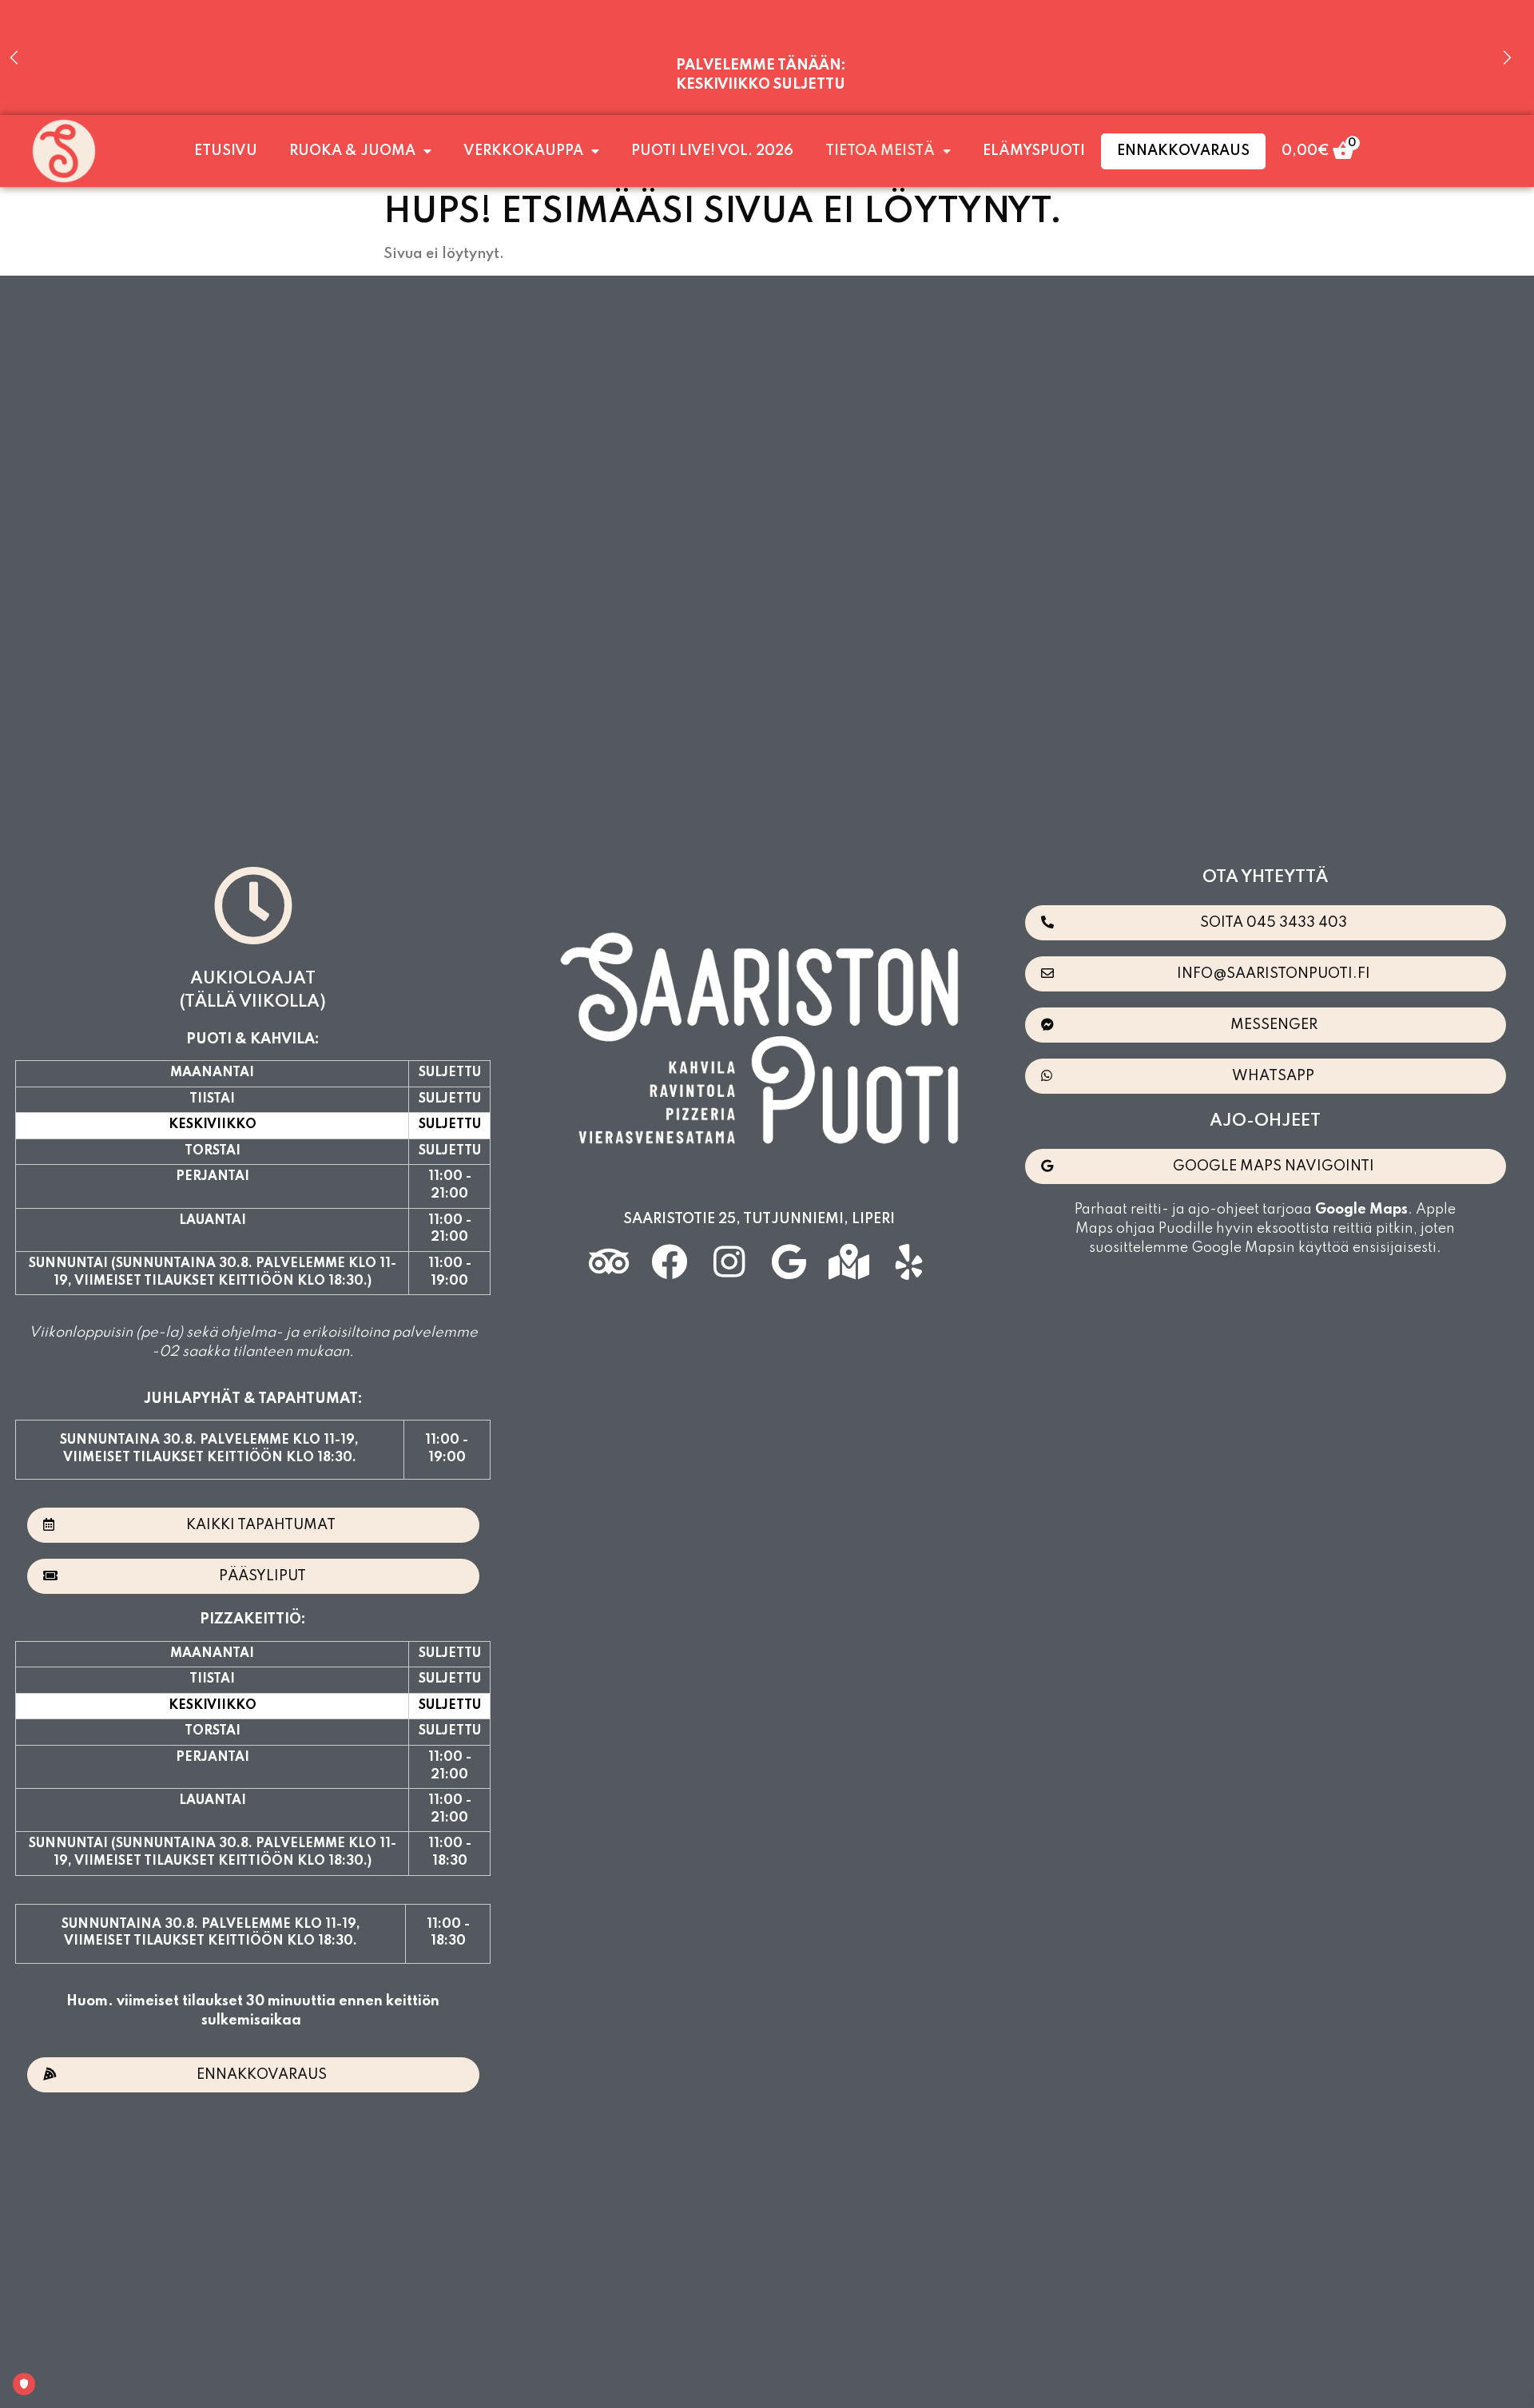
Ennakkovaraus (1183, 151)
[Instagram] (729, 1262)
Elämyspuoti (1034, 151)
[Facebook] (669, 1262)
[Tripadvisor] (609, 1262)
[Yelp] (909, 1262)
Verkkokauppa (523, 151)
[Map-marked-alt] (849, 1262)
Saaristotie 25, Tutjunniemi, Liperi (759, 1219)
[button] (253, 1525)
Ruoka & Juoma (352, 151)
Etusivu (226, 151)
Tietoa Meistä (880, 151)
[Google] (789, 1262)
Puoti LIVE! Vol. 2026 (712, 151)
